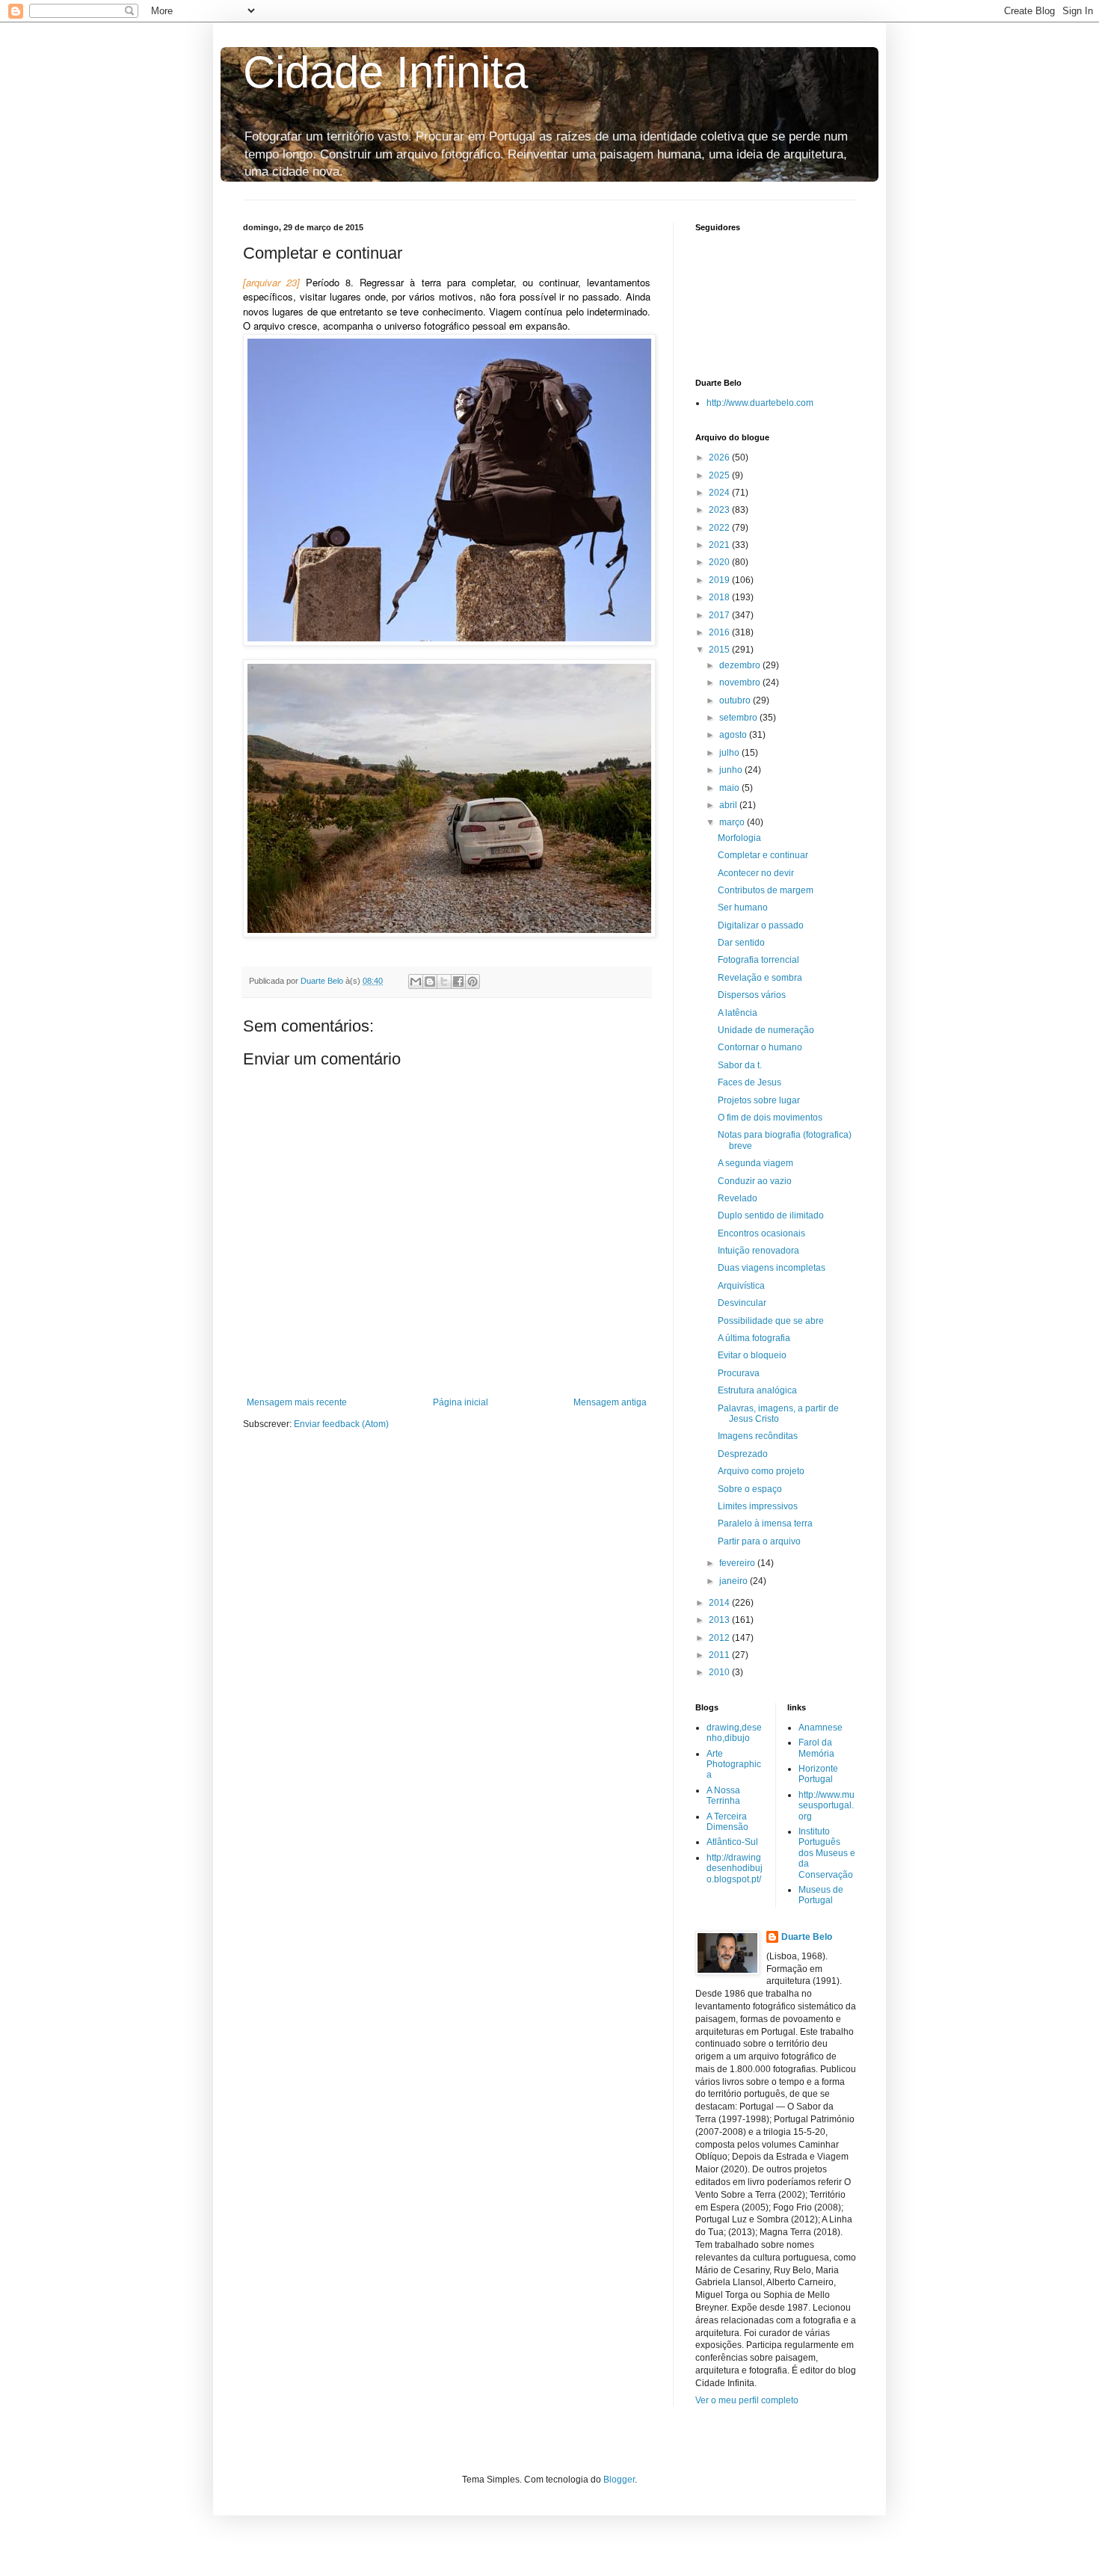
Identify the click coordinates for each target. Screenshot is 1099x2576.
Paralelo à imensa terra (765, 1523)
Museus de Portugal (821, 1895)
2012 (720, 1638)
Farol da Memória (816, 1748)
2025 (720, 475)
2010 (720, 1672)
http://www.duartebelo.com (760, 403)
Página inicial (461, 1402)
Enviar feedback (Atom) (341, 1424)
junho (732, 770)
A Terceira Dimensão (727, 1822)
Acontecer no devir (756, 873)
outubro (736, 700)
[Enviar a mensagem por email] (416, 982)
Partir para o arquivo (759, 1541)
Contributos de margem (766, 890)
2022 (720, 528)
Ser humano (743, 908)
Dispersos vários (752, 995)
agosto (734, 735)
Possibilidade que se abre (771, 1321)
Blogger (619, 2480)
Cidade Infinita (385, 72)
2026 (720, 457)
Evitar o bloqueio (752, 1355)
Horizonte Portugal (818, 1774)
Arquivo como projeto (761, 1471)
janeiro (735, 1581)
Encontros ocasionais (761, 1233)
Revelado (738, 1198)
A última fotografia (754, 1338)
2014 (720, 1603)
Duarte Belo (807, 1937)
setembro (739, 718)
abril (729, 805)
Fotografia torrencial (758, 960)
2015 (720, 650)
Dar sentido (741, 943)
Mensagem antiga (610, 1402)
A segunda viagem (755, 1163)
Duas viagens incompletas (772, 1268)
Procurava (739, 1373)
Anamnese (821, 1728)
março (733, 822)
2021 (720, 545)
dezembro (741, 665)
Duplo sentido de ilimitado (771, 1215)
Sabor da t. (740, 1065)
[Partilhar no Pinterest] (472, 982)
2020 (720, 562)
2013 (720, 1620)
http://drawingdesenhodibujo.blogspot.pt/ (735, 1868)
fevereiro (738, 1563)
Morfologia (739, 838)
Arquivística (741, 1286)
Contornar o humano (760, 1047)
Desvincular (742, 1303)
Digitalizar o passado (761, 925)
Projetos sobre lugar (759, 1100)
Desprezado (743, 1454)
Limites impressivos (758, 1506)
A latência (738, 1013)
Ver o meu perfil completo (747, 2400)
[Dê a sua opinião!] (430, 982)
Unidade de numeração (766, 1030)
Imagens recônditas (758, 1436)
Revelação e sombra (760, 978)
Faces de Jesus (749, 1082)
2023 (720, 510)
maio (730, 788)
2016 (720, 632)
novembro (741, 682)
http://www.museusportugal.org (826, 1806)
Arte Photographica (734, 1765)
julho (730, 753)
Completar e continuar (763, 855)
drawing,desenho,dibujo (734, 1733)
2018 (720, 597)
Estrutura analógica (757, 1390)
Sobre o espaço (750, 1489)
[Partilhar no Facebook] (458, 982)
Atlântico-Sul (732, 1842)
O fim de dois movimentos (770, 1118)
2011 (720, 1655)
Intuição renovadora (758, 1251)
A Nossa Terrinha (723, 1796)
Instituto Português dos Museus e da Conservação (827, 1853)
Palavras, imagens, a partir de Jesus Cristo (778, 1414)
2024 (720, 493)
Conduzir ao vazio (755, 1181)
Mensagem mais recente (297, 1402)
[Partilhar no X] (444, 982)
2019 (720, 580)
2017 (720, 615)
